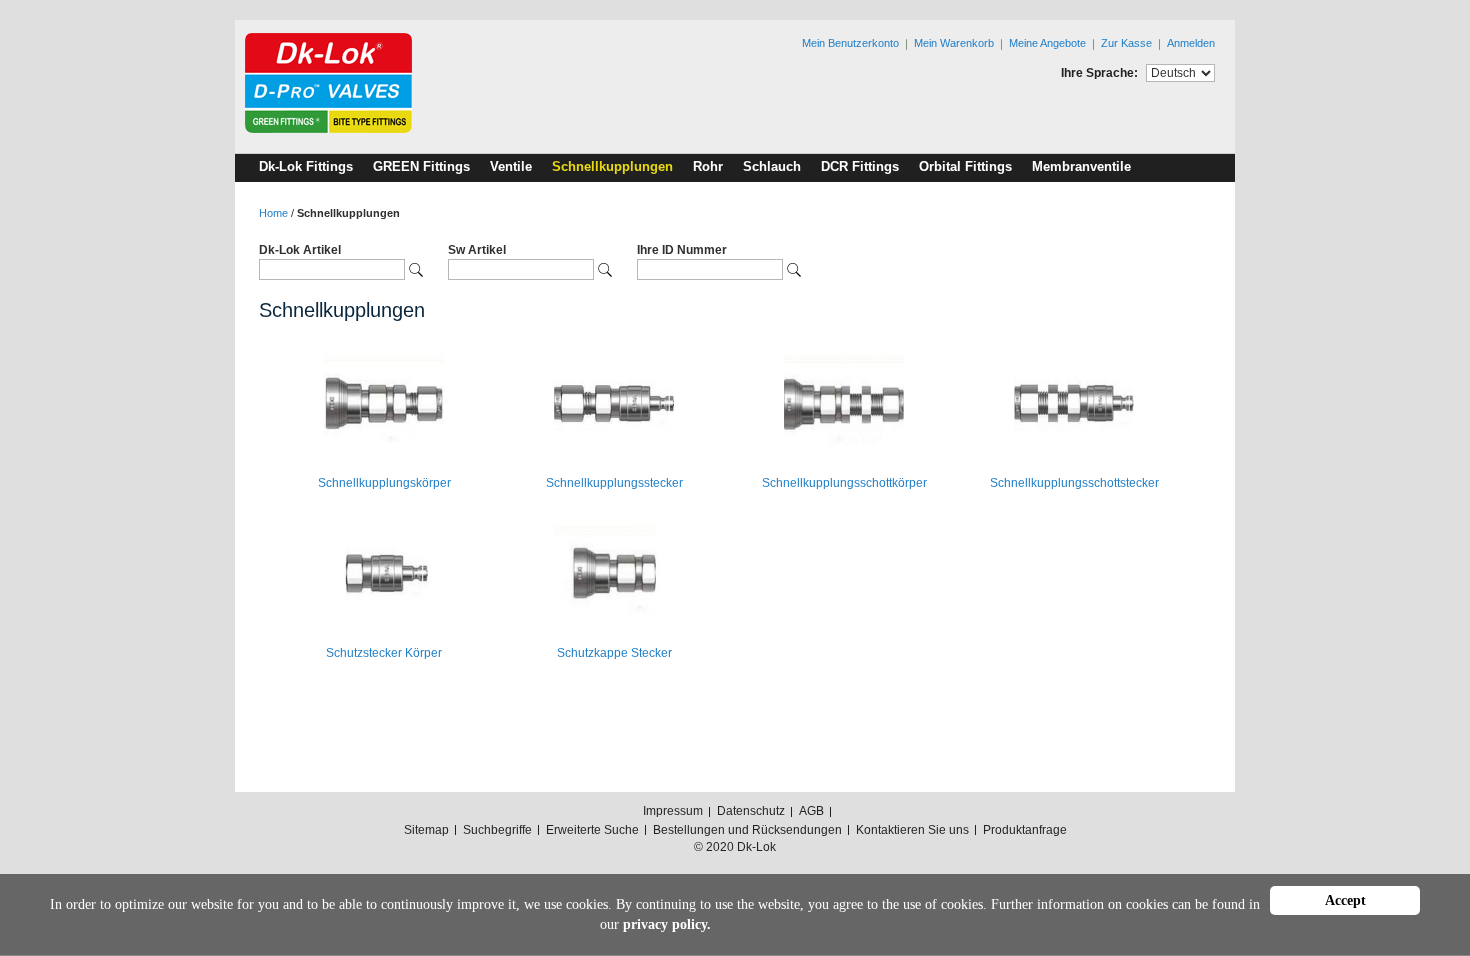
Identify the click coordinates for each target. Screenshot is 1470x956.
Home (273, 213)
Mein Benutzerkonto (850, 43)
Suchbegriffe (497, 830)
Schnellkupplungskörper (384, 483)
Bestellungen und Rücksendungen (747, 830)
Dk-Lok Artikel (300, 250)
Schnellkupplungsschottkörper (844, 483)
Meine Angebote (1047, 43)
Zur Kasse (1126, 43)
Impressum (673, 811)
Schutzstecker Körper (384, 653)
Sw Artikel (477, 250)
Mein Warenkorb (954, 43)
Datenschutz (751, 811)
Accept (1345, 900)
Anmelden (1191, 43)
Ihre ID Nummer (682, 250)
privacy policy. (667, 924)
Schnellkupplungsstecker (614, 483)
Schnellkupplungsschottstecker (1074, 483)
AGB (811, 811)
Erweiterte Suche (592, 830)
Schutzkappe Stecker (614, 653)
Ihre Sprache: (1099, 73)
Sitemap (426, 830)
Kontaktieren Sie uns (912, 830)
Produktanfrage (1025, 830)
